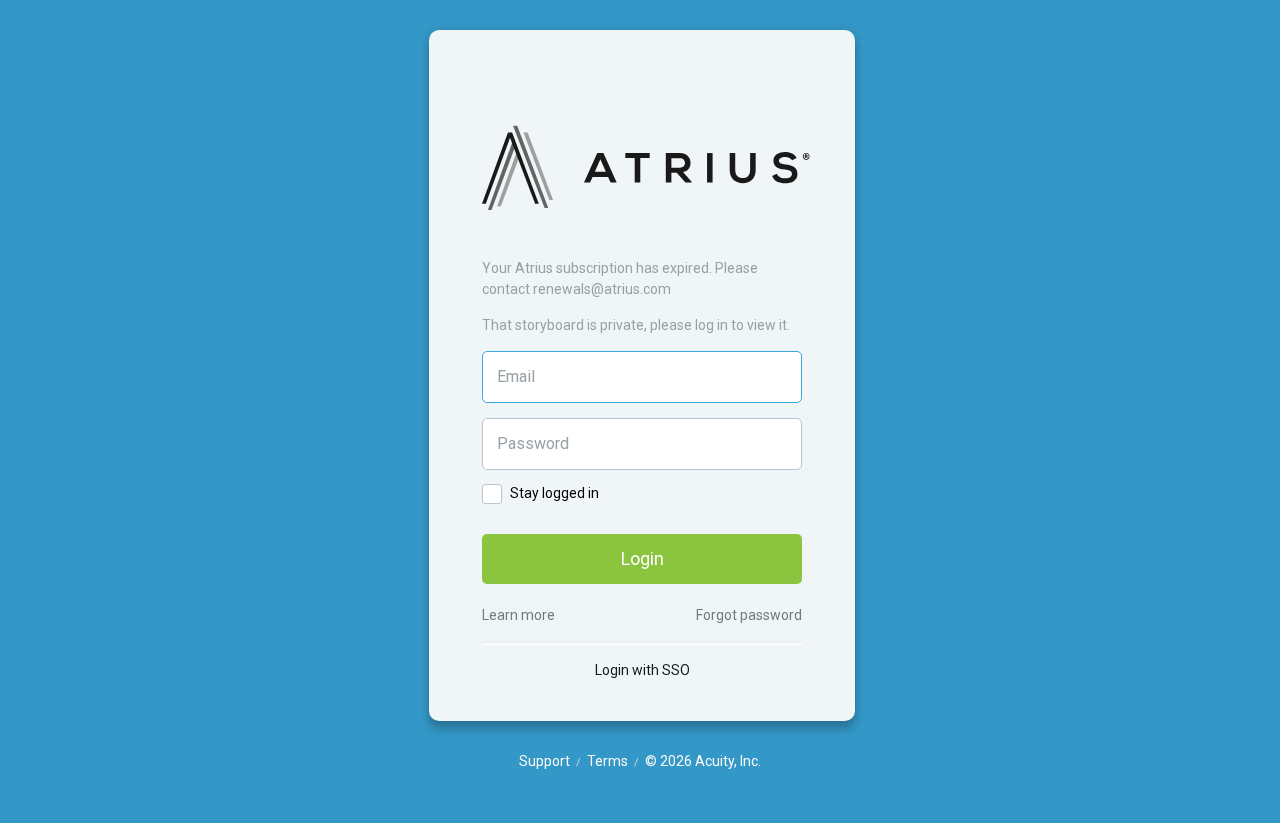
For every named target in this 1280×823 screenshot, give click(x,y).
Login (642, 558)
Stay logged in (553, 493)
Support (546, 761)
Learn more (518, 615)
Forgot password (749, 615)
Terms (609, 761)
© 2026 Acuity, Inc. (703, 761)
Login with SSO (642, 670)
